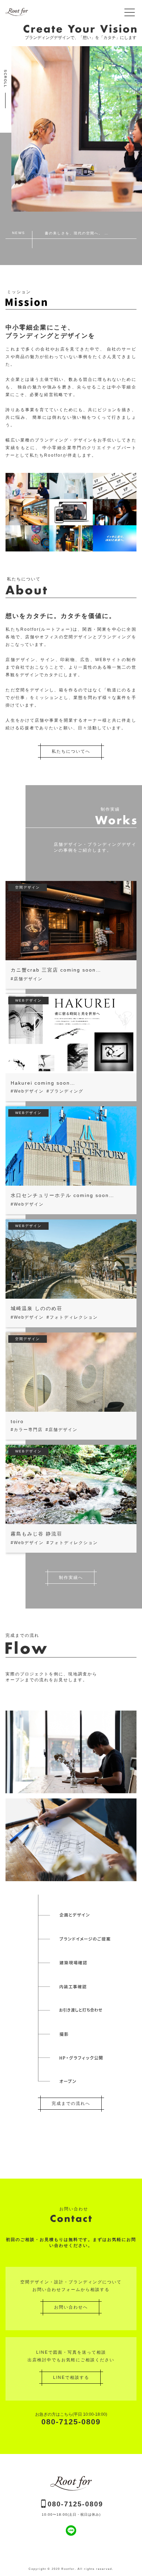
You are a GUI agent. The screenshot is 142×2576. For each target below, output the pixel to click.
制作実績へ (71, 1578)
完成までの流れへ (71, 2103)
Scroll (5, 79)
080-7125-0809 (71, 2419)
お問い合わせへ (71, 2307)
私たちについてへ (71, 751)
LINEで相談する (71, 2377)
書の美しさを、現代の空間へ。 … (77, 233)
